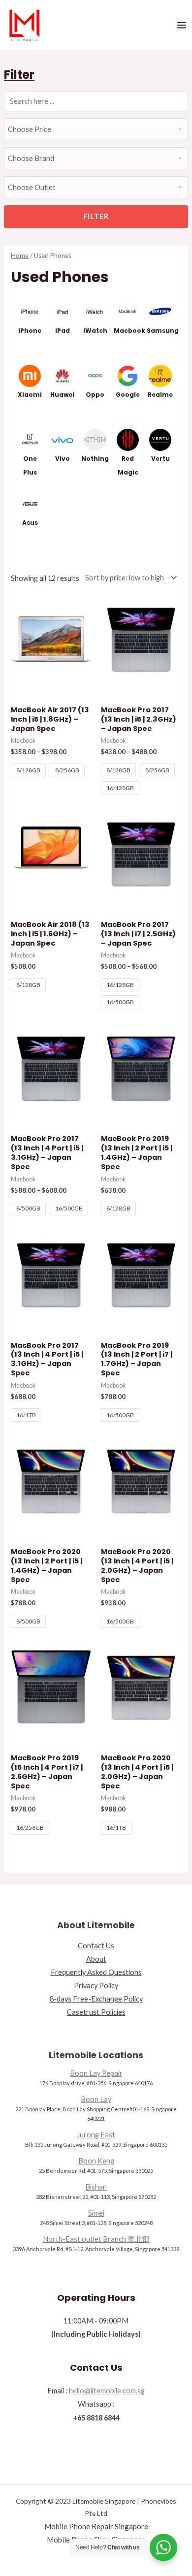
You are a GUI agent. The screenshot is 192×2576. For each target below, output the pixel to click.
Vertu (160, 459)
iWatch (95, 331)
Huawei (62, 395)
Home (20, 255)
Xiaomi (30, 395)
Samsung (163, 331)
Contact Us (96, 1946)
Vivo (63, 459)
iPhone (30, 331)
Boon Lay (96, 2099)
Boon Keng (96, 2161)
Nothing (95, 459)
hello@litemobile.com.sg (107, 2391)
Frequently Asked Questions (96, 1972)
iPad (63, 331)
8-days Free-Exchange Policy (96, 1999)
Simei (96, 2213)
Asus (30, 523)
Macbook (129, 331)
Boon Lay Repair (96, 2073)
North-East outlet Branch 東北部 (96, 2239)
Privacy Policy (96, 1986)
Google (128, 395)
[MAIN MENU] (182, 25)
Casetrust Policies (96, 2012)
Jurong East (96, 2135)
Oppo (95, 395)
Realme (160, 395)
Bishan (96, 2187)
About (96, 1959)
